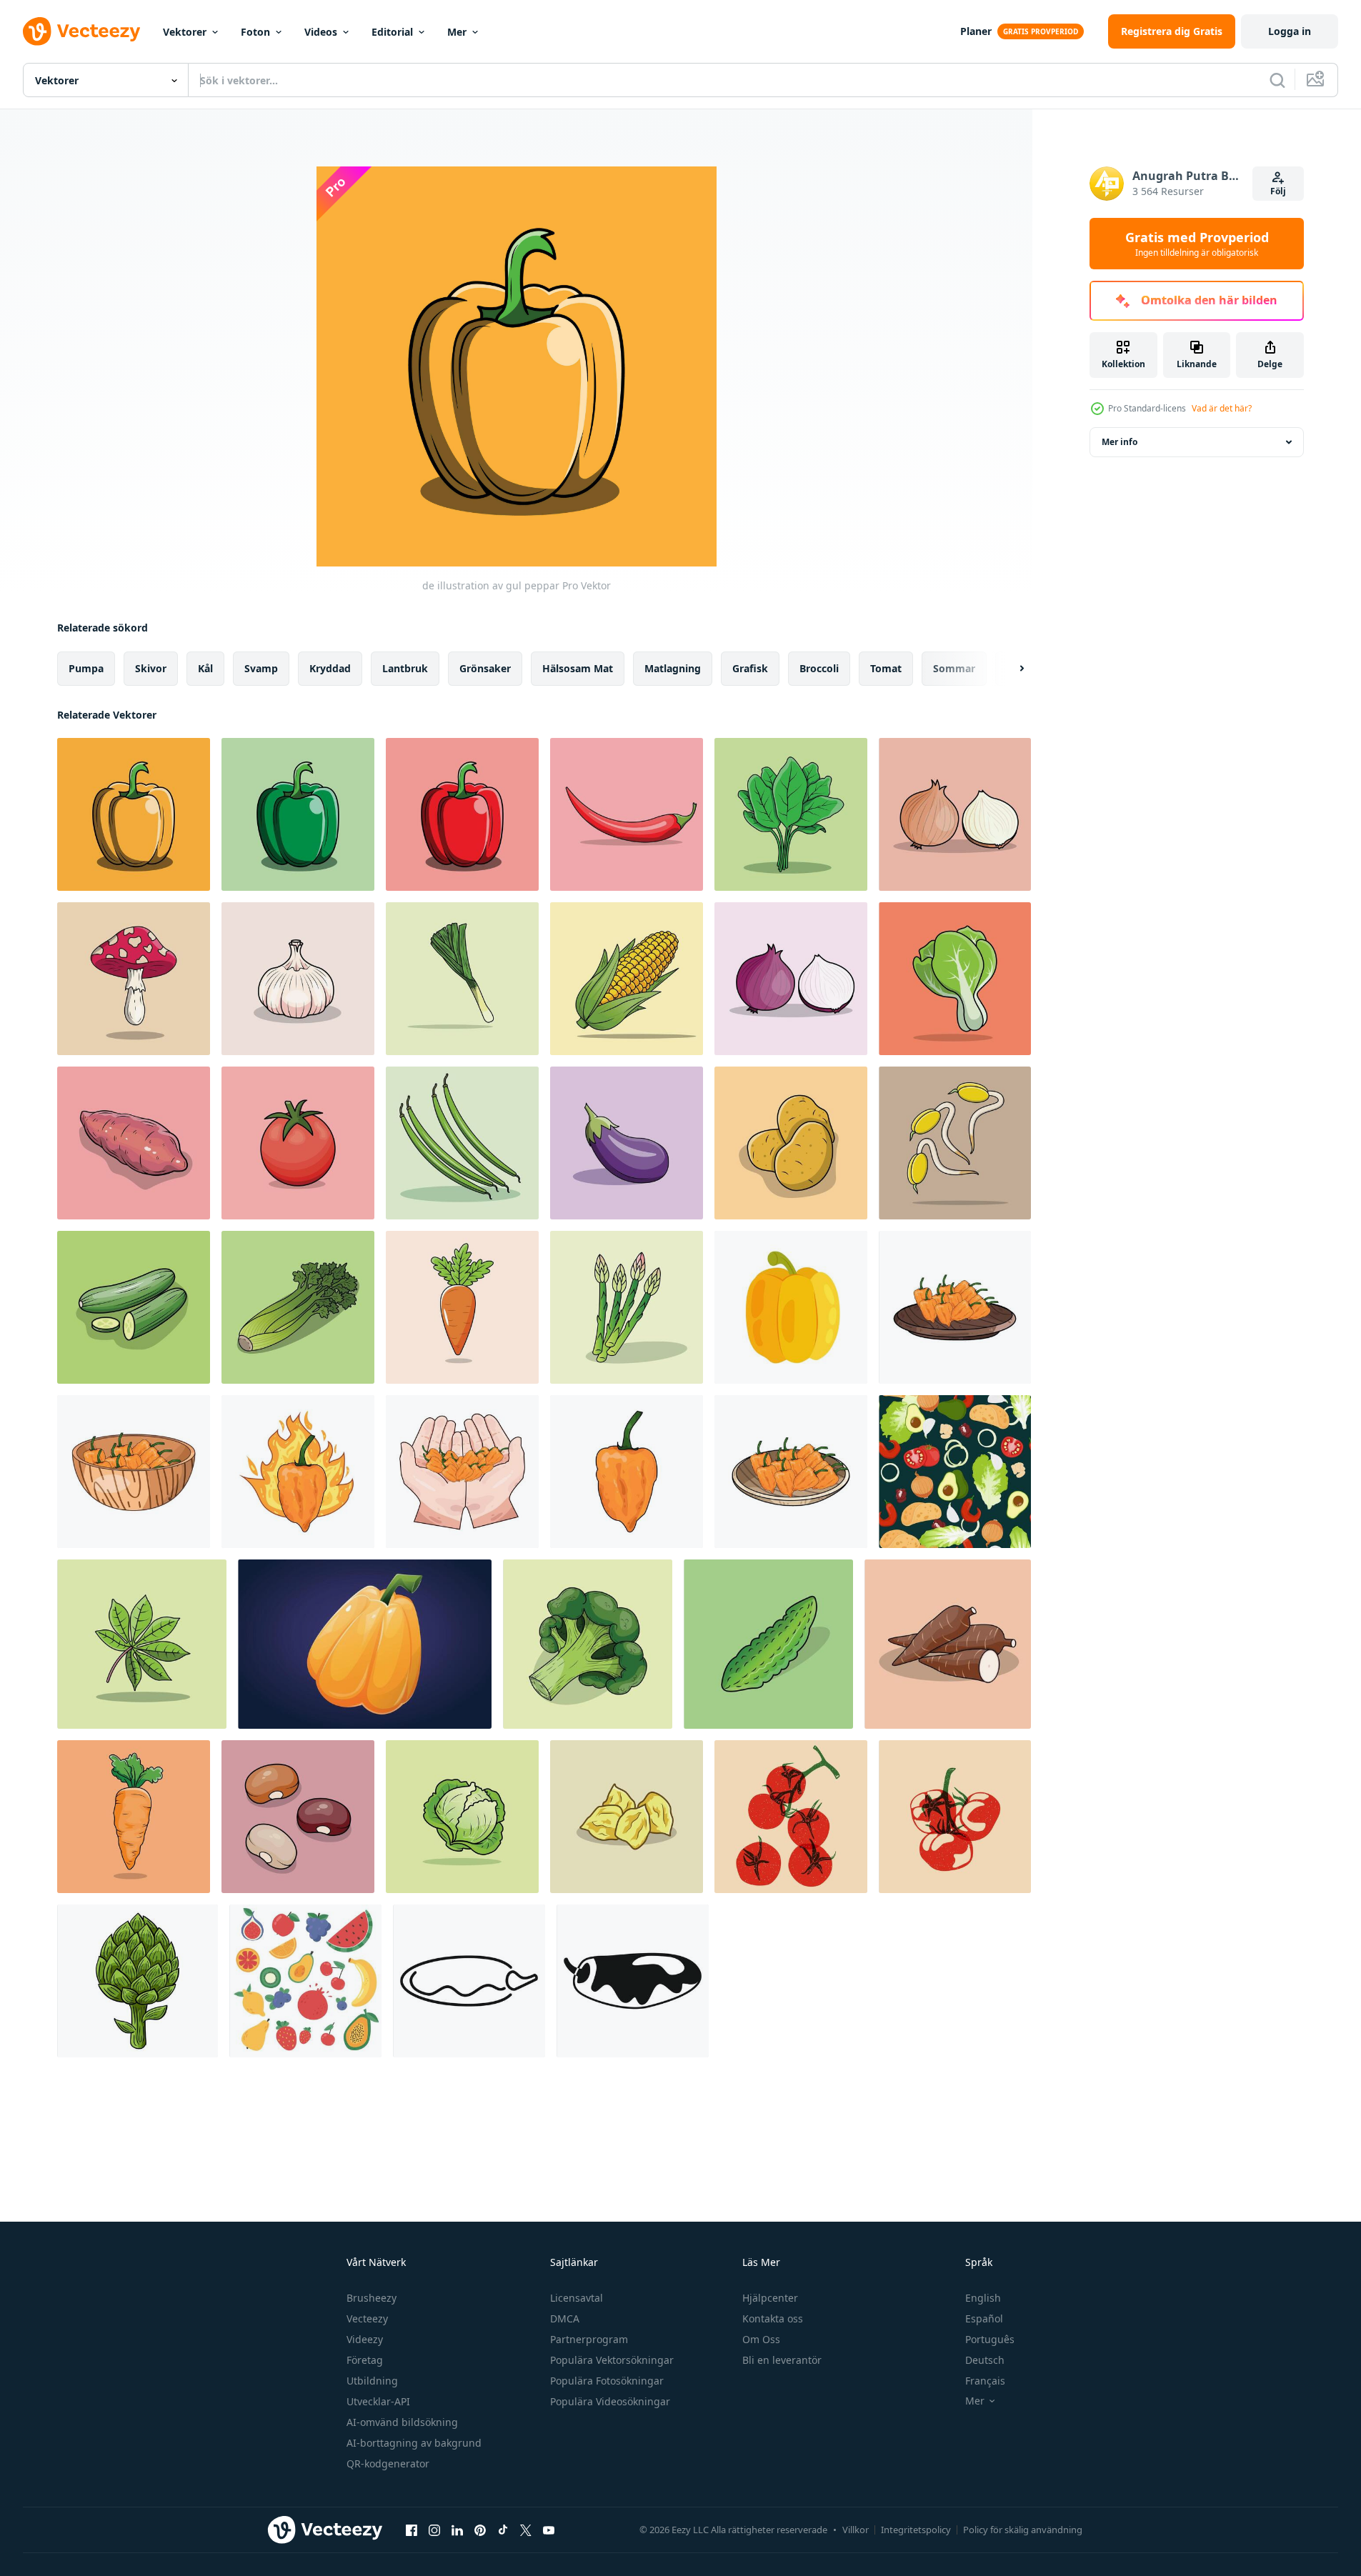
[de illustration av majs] (627, 979)
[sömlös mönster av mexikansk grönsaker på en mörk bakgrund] (955, 1472)
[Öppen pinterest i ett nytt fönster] (480, 2530)
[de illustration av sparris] (627, 1307)
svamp (261, 668)
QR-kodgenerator (388, 2463)
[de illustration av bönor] (298, 1817)
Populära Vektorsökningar (612, 2360)
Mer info (1120, 442)
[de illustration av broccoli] (588, 1644)
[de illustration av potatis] (791, 1143)
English (983, 2298)
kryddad (330, 668)
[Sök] (1277, 80)
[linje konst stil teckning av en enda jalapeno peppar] (469, 1981)
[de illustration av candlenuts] (627, 1817)
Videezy (365, 2339)
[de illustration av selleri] (298, 1307)
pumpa (86, 668)
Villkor (856, 2530)
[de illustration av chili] (627, 814)
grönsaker (485, 668)
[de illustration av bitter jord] (768, 1644)
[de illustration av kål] (462, 1817)
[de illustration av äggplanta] (627, 1143)
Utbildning (372, 2381)
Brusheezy (372, 2298)
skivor (151, 668)
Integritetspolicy (916, 2530)
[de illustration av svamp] (134, 979)
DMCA (565, 2318)
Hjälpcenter (770, 2298)
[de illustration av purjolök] (462, 979)
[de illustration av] (142, 1644)
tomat (886, 668)
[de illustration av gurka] (134, 1307)
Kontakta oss (773, 2318)
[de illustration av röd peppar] (462, 814)
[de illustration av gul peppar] (134, 814)
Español (984, 2318)
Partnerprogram (589, 2339)
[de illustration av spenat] (791, 814)
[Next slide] (1009, 669)
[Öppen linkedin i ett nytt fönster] (457, 2530)
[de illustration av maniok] (948, 1644)
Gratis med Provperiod (1197, 244)
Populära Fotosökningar (607, 2381)
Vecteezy (367, 2318)
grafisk (750, 668)
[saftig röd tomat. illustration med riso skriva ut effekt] (791, 1817)
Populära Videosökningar (610, 2401)
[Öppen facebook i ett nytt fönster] (412, 2530)
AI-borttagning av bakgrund (414, 2443)
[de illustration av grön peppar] (298, 814)
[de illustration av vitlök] (298, 979)
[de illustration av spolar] (955, 1143)
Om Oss (761, 2339)
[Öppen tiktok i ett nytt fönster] (503, 2530)
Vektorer (185, 32)
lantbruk (405, 668)
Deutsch (985, 2360)
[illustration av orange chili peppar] (955, 1307)
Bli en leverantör (782, 2360)
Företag (365, 2360)
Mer (457, 32)
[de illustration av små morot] (462, 1307)
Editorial (392, 32)
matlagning (673, 668)
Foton (255, 32)
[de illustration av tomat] (298, 1143)
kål (205, 668)
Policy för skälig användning (1023, 2530)
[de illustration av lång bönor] (462, 1143)
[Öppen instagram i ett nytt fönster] (434, 2530)
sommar (954, 668)
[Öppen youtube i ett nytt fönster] (549, 2530)
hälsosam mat (578, 668)
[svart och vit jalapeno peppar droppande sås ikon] (633, 1981)
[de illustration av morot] (134, 1817)
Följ (1278, 191)
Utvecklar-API (378, 2401)
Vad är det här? (1222, 408)
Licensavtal (577, 2298)
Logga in (1290, 31)
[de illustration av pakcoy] (955, 979)
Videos (321, 32)
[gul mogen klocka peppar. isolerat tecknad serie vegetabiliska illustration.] (365, 1644)
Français (985, 2381)
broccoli (819, 668)
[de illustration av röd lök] (791, 979)
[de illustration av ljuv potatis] (134, 1143)
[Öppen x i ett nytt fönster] (526, 2530)
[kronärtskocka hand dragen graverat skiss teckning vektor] (138, 1981)
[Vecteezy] (81, 31)
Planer (976, 31)
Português (990, 2339)
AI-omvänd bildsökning (402, 2422)
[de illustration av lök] (955, 814)
